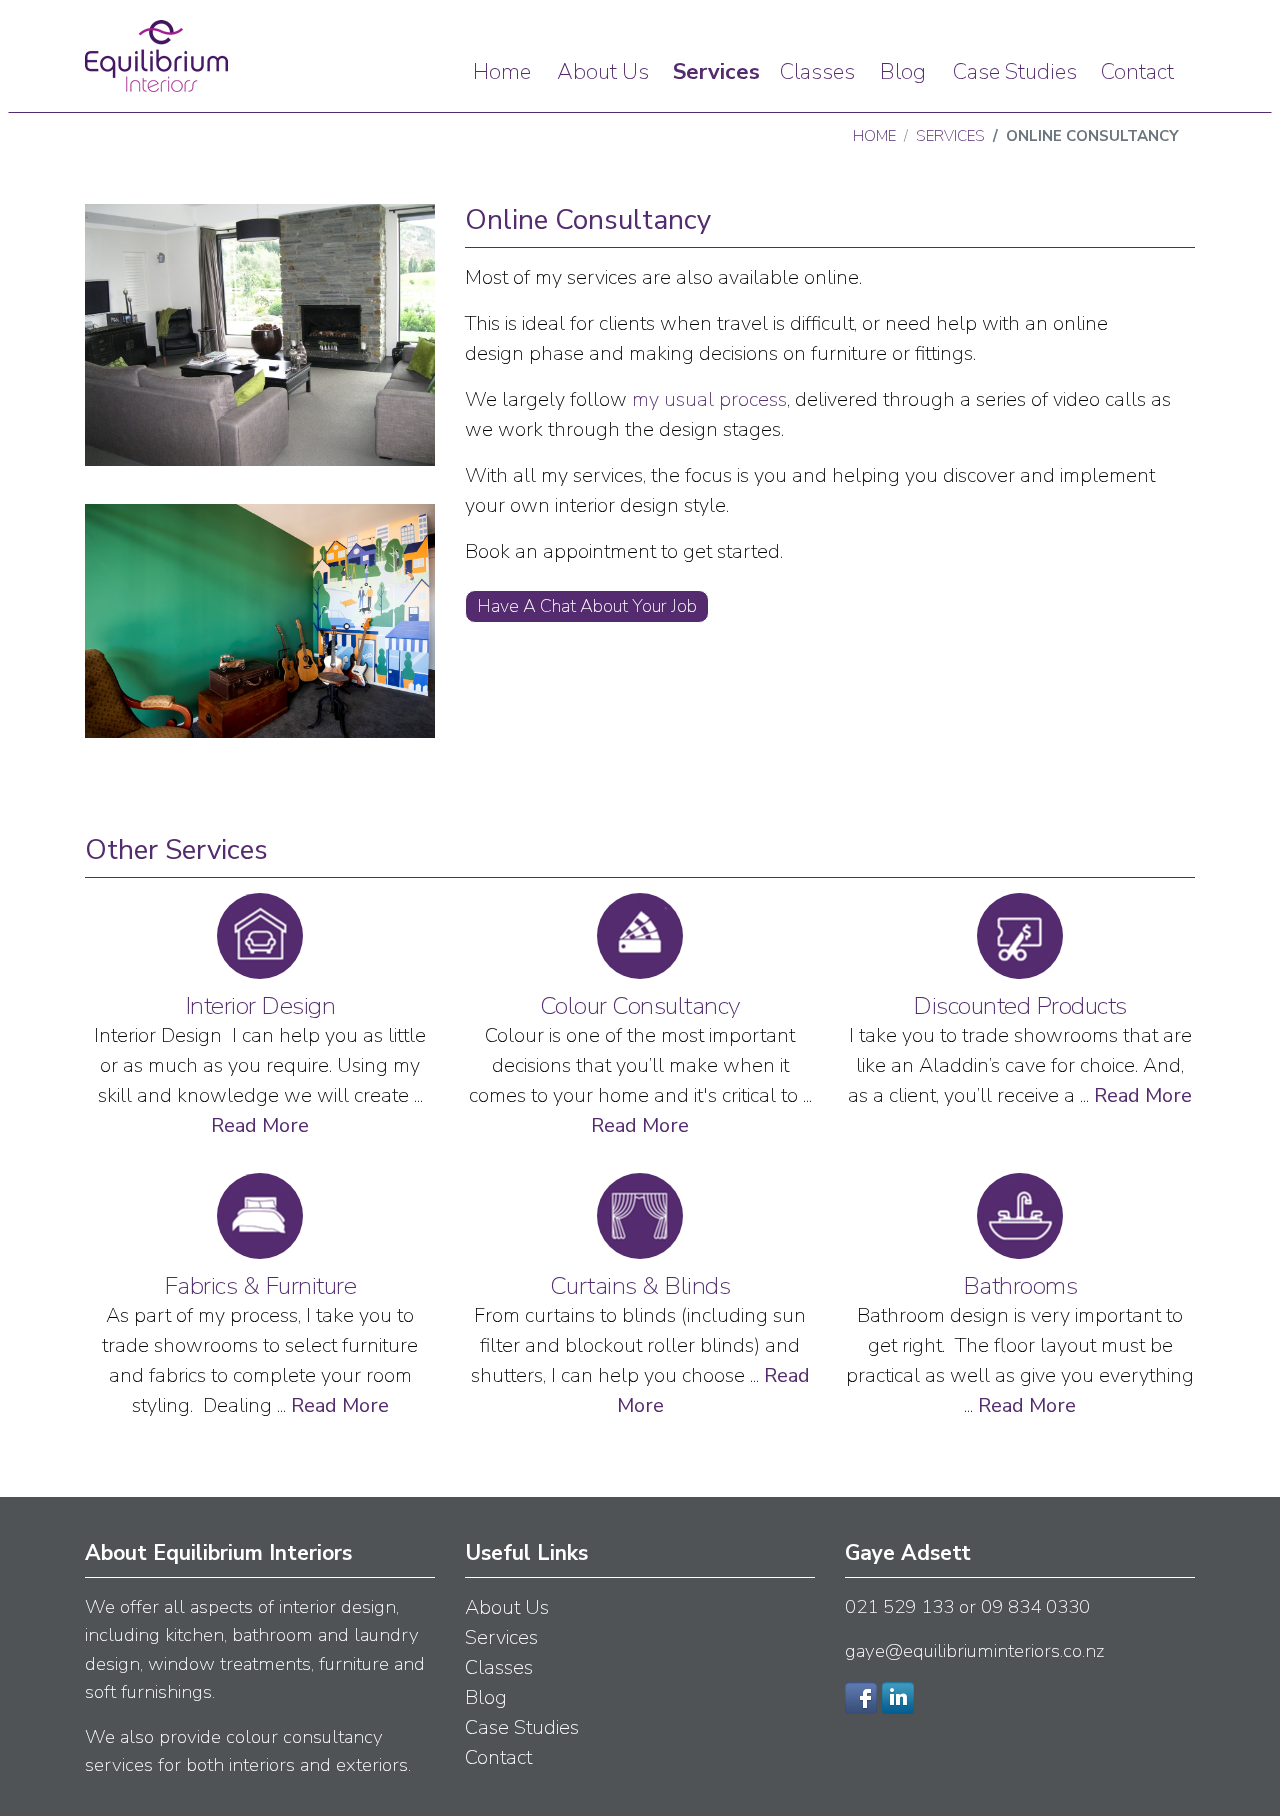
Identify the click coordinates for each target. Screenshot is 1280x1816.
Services (716, 72)
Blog (903, 72)
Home (502, 72)
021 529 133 (899, 1607)
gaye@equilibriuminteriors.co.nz (974, 1651)
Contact (1137, 72)
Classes (817, 72)
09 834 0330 (1035, 1607)
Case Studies (1015, 72)
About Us (603, 72)
